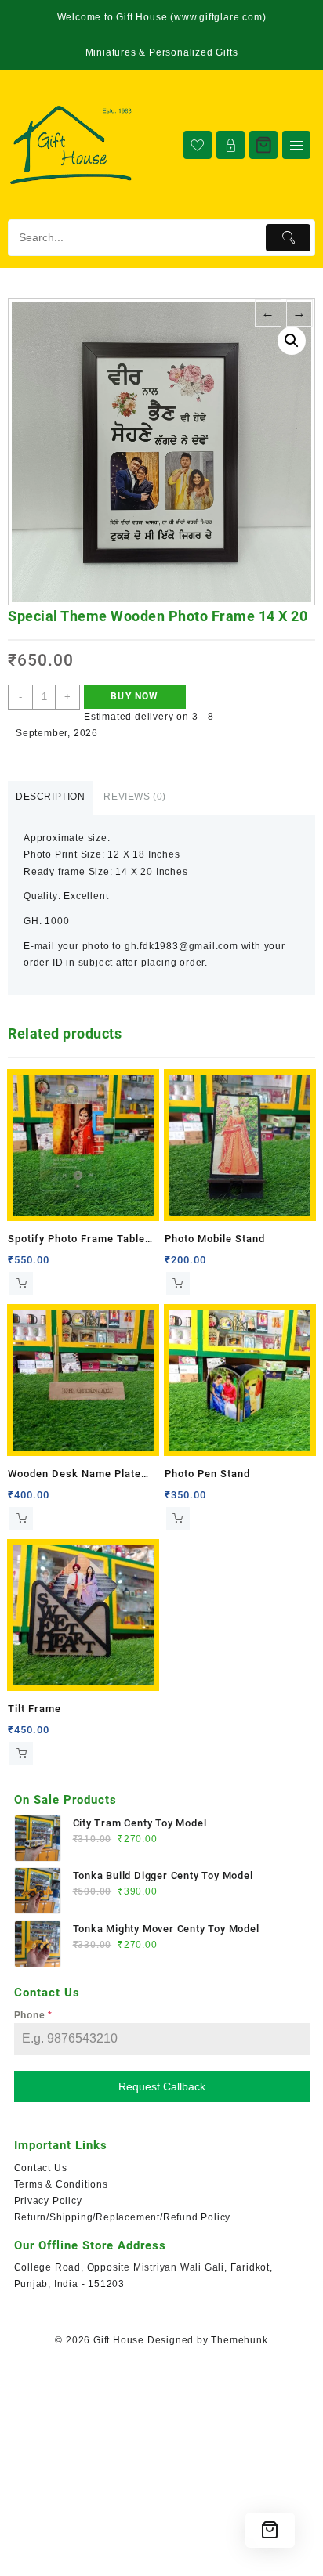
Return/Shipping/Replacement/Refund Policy (123, 2217)
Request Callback (162, 2086)
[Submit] (288, 238)
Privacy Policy (48, 2201)
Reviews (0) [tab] (135, 797)
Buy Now (134, 696)
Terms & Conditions (61, 2184)
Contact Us (41, 2168)
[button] (292, 341)
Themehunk (239, 2340)
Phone (34, 2015)
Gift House (119, 2340)
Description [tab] (51, 797)
